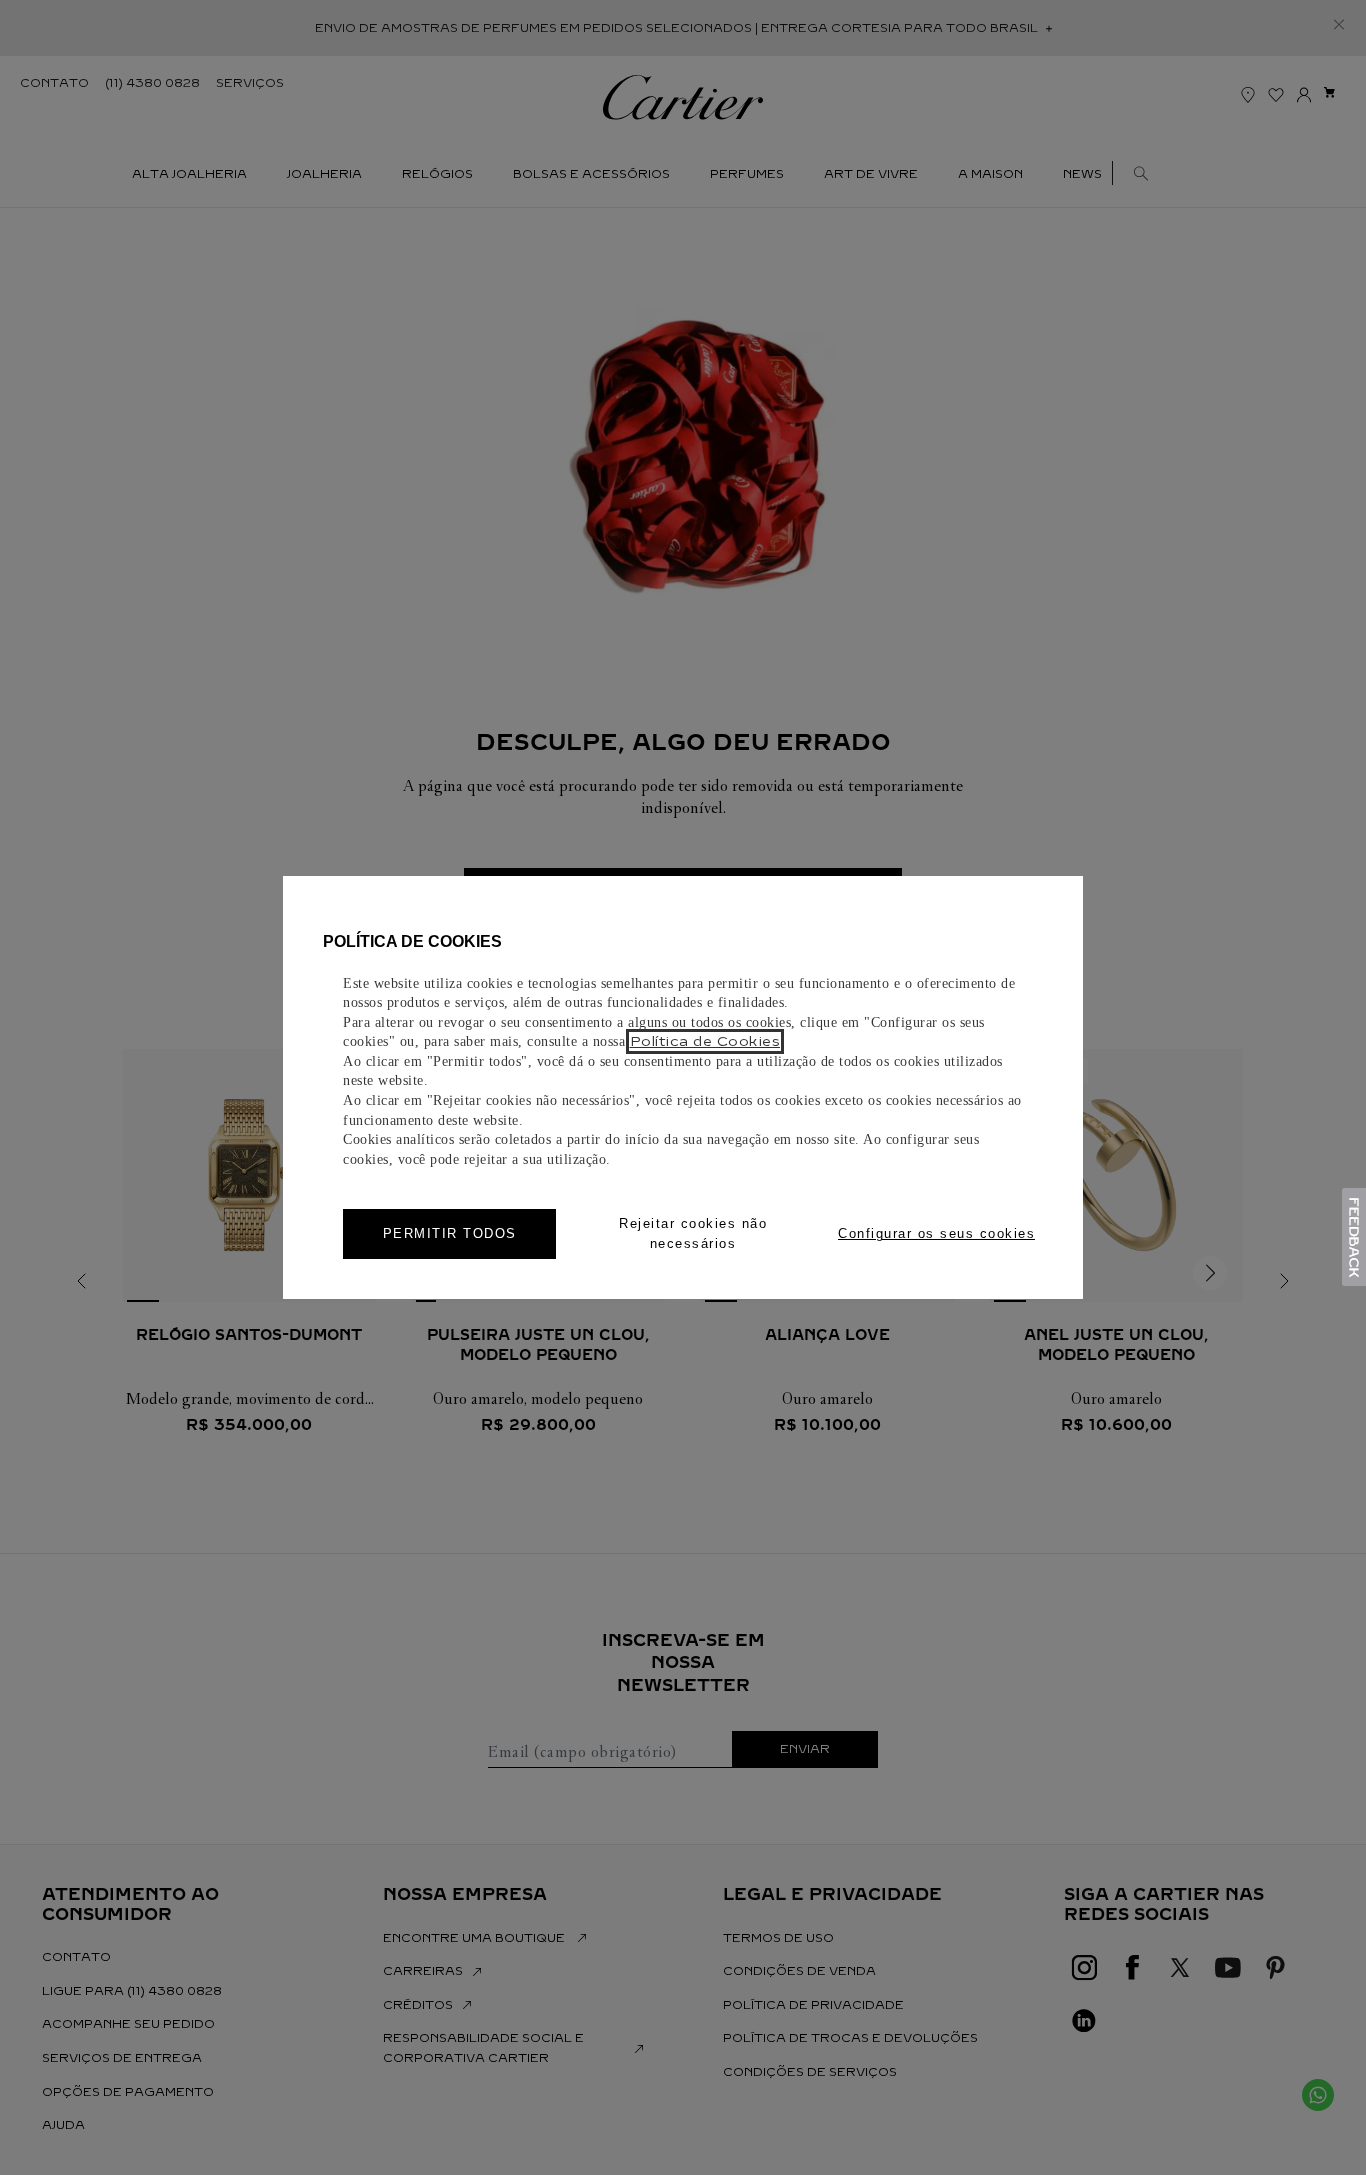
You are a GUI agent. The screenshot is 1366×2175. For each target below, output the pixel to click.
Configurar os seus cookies (936, 1233)
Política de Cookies (705, 1041)
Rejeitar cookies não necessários (693, 1233)
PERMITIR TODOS (450, 1233)
